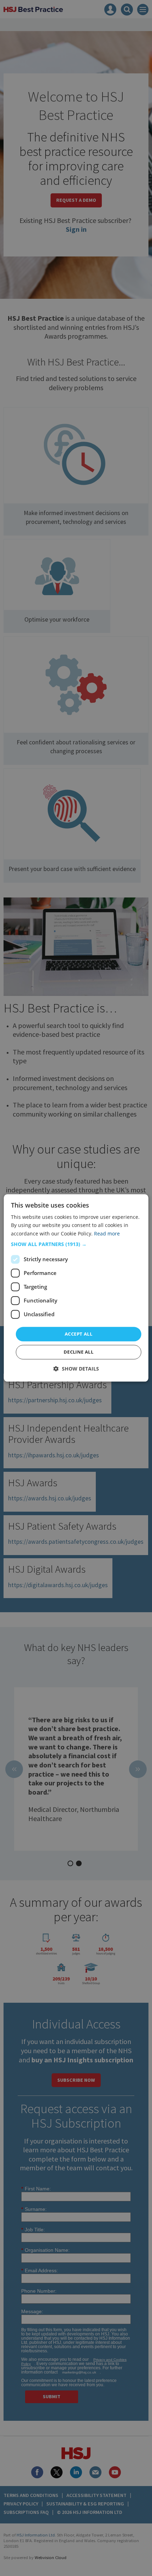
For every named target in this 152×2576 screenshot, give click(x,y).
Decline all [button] (78, 1352)
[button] (76, 1244)
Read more (107, 1233)
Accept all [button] (78, 1334)
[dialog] (76, 1288)
